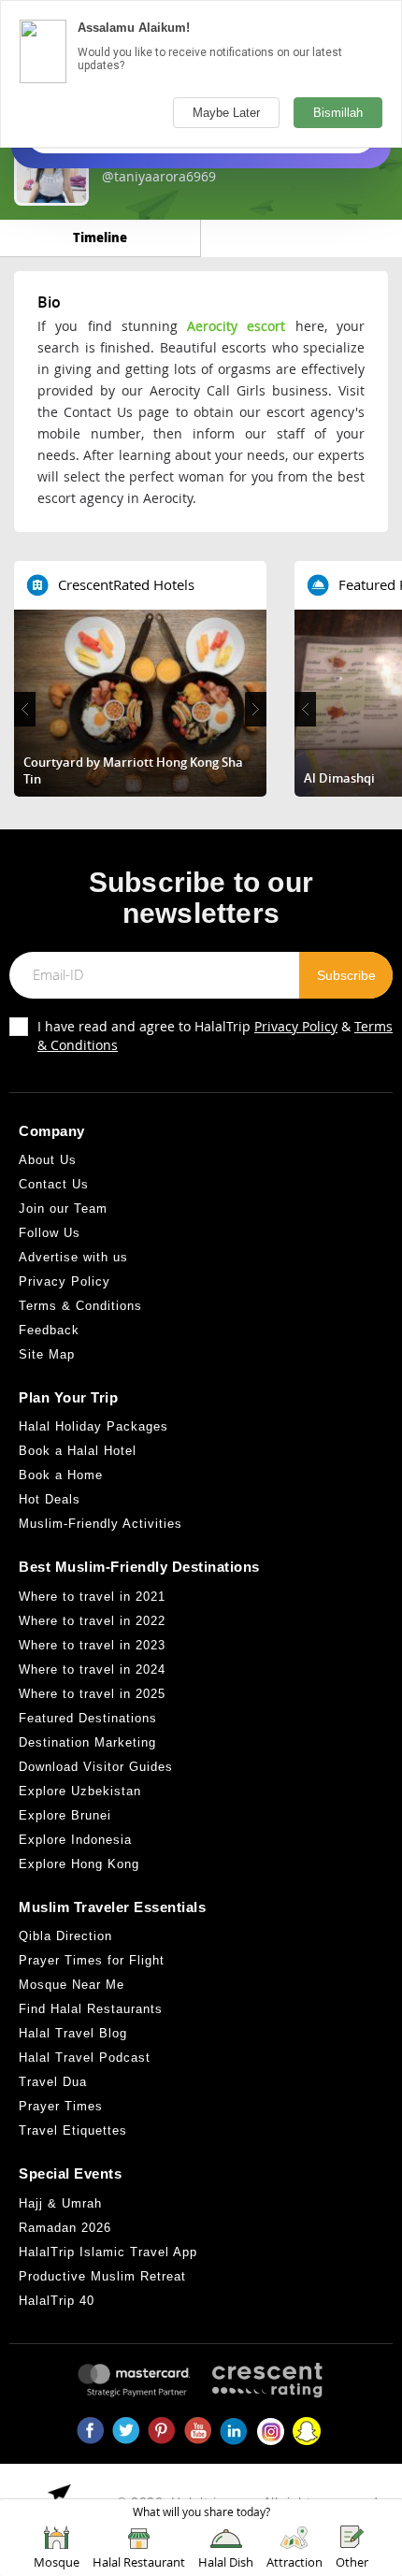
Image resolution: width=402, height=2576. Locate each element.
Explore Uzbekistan (80, 1791)
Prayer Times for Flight (92, 1960)
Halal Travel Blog (73, 2033)
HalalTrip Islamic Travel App (108, 2252)
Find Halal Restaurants (91, 2009)
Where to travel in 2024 (92, 1669)
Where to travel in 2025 (92, 1694)
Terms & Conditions (80, 1306)
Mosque (57, 2562)
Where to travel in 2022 (92, 1621)
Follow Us (50, 1233)
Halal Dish (226, 2562)
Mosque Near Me (72, 1985)
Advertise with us (73, 1257)
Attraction (294, 2562)
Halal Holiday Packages (93, 1426)
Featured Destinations (88, 1718)
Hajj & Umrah (60, 2203)
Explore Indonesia (75, 1840)
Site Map (47, 1354)
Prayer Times (61, 2106)
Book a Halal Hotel (78, 1451)
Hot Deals (50, 1499)
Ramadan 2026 (65, 2228)
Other (352, 2562)
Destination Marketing (87, 1742)
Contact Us (54, 1184)
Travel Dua (53, 2082)
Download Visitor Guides (96, 1767)
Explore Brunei (65, 1815)
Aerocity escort (236, 326)
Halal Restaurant (139, 2562)
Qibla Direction (65, 1936)
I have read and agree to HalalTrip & (215, 1036)
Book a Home (61, 1475)
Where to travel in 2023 (92, 1645)
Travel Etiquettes (73, 2130)
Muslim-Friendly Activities (100, 1524)
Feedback (49, 1330)
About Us (48, 1160)
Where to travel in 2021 (92, 1597)
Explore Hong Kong (79, 1864)
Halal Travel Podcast (85, 2058)
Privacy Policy (296, 1026)
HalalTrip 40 (57, 2301)
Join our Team (63, 1209)
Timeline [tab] (100, 237)
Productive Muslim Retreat (102, 2276)
